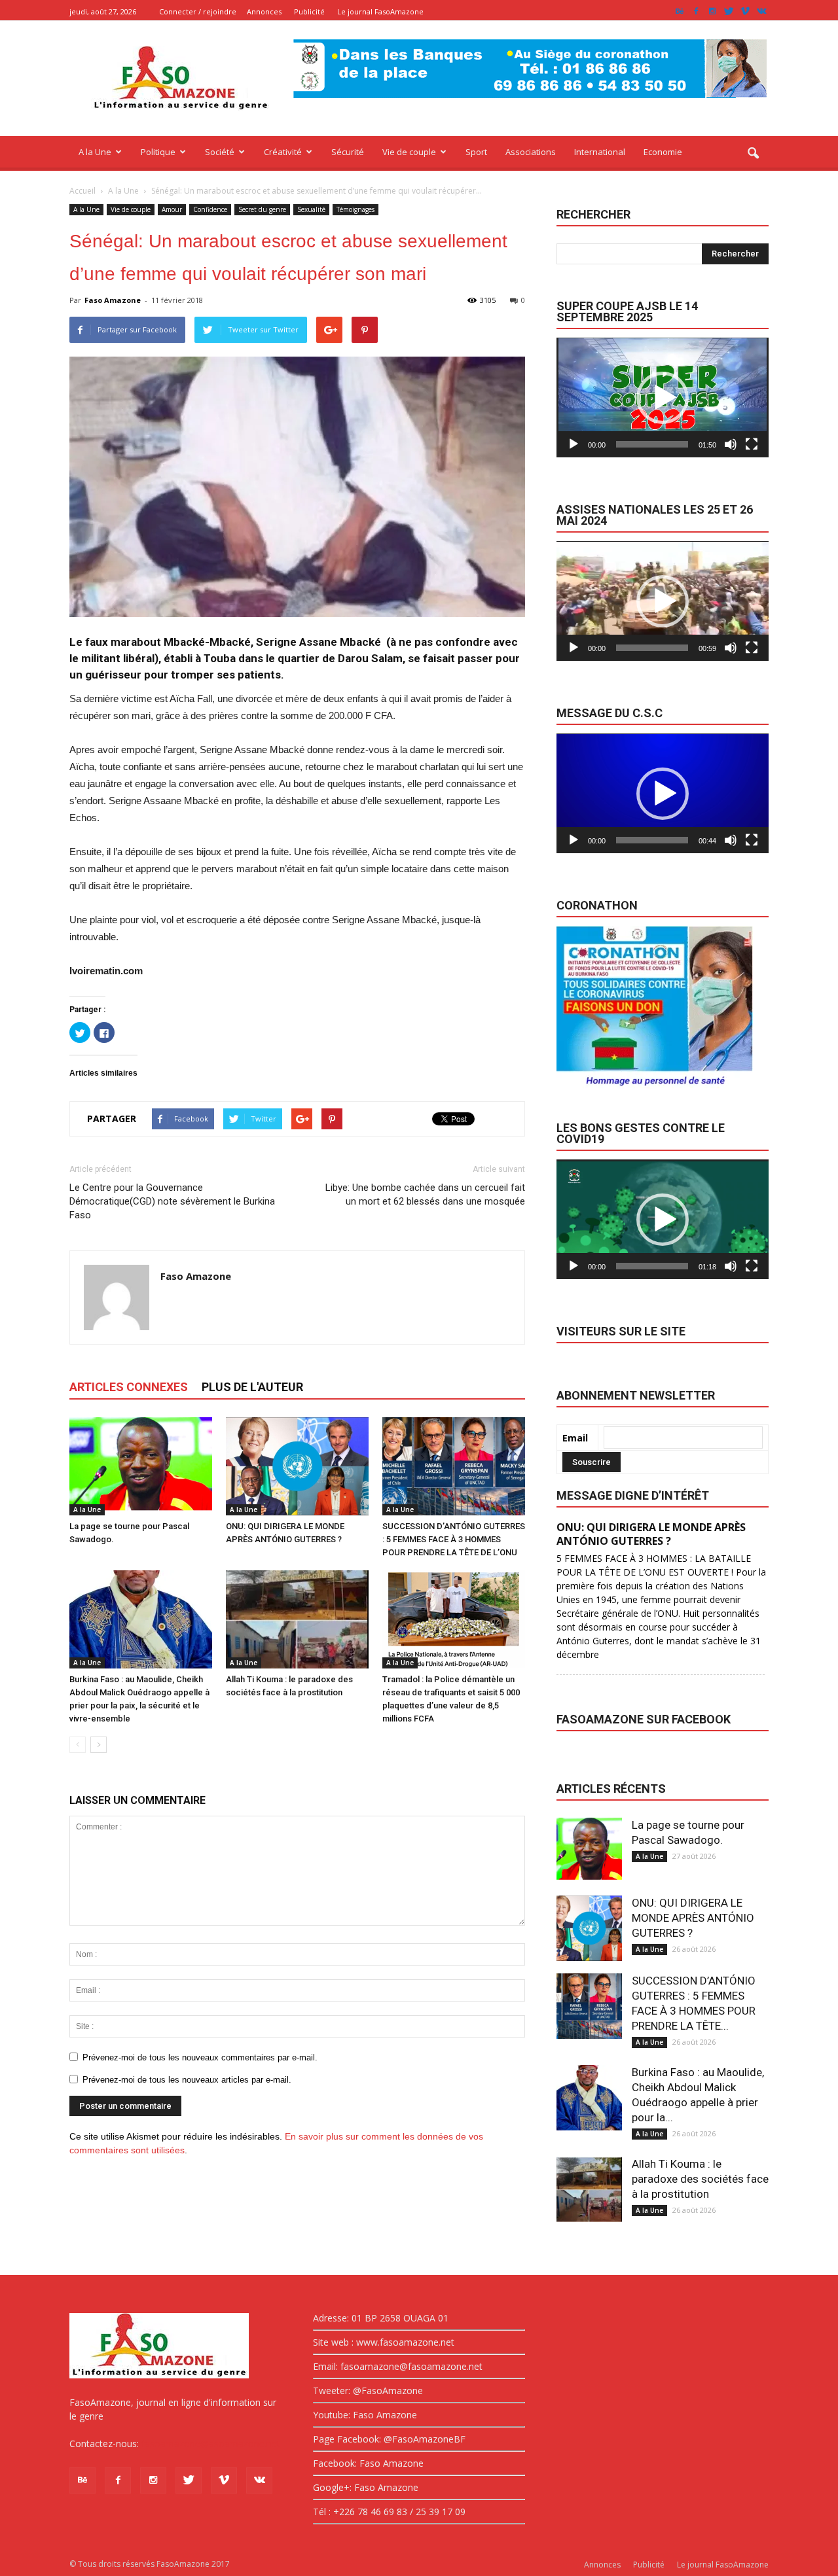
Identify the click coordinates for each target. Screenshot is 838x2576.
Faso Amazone (113, 300)
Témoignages (355, 209)
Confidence (210, 209)
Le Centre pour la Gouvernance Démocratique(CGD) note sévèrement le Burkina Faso (172, 1201)
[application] (663, 397)
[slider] (652, 444)
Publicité (309, 11)
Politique (158, 152)
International (600, 152)
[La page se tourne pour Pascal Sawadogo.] (141, 1466)
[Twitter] (729, 11)
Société (220, 152)
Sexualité (311, 209)
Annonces (264, 11)
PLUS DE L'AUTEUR (252, 1387)
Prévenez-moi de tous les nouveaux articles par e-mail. (187, 2080)
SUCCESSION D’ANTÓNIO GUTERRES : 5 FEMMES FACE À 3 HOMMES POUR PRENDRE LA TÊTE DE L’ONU (454, 1539)
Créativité (283, 152)
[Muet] (731, 444)
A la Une (95, 152)
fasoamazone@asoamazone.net (211, 2444)
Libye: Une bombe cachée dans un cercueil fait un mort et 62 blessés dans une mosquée (425, 1194)
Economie (663, 152)
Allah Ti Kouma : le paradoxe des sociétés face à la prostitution (700, 2179)
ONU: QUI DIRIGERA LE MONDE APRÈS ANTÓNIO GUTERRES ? (693, 1918)
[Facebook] (696, 11)
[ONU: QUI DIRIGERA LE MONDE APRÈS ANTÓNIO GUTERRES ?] (297, 1466)
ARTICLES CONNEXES (129, 1387)
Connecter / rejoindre (198, 11)
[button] (753, 154)
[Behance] (680, 11)
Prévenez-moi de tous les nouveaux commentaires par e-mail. (200, 2057)
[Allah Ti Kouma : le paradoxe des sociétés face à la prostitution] (297, 1619)
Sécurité (348, 152)
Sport (476, 152)
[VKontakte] (761, 11)
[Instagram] (712, 11)
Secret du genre (262, 209)
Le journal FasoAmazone (380, 11)
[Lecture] (574, 444)
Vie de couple (409, 152)
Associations (531, 152)
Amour (172, 209)
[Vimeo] (745, 11)
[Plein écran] (752, 444)
